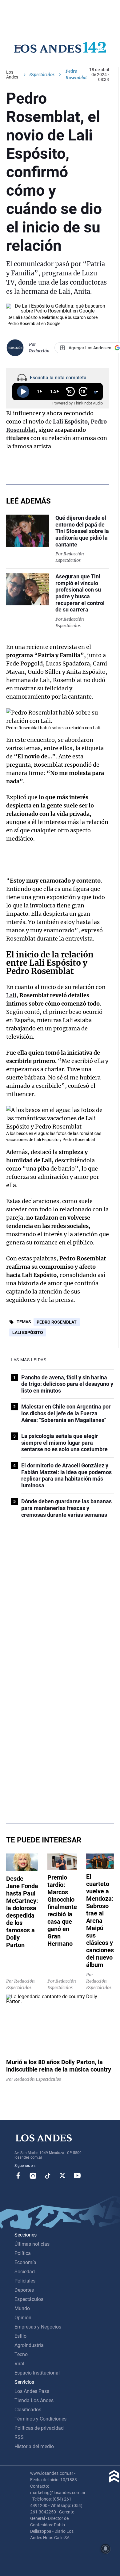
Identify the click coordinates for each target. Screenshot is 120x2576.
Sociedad (25, 2272)
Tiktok (48, 2175)
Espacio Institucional (37, 2373)
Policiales (25, 2281)
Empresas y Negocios (38, 2327)
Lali (11, 995)
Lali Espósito (28, 1332)
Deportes (24, 2290)
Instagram (33, 2175)
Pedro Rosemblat (57, 1322)
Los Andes (12, 75)
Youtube (77, 2175)
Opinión (23, 2318)
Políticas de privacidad (39, 2428)
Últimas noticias (32, 2244)
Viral (19, 2364)
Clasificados (28, 2410)
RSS (19, 2437)
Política (23, 2253)
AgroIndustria (29, 2345)
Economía (25, 2262)
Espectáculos (42, 75)
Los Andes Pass (32, 2391)
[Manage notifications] (106, 2549)
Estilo (20, 2336)
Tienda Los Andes (34, 2400)
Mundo (22, 2308)
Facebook (18, 2175)
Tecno (21, 2354)
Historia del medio (34, 2446)
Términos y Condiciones (40, 2419)
